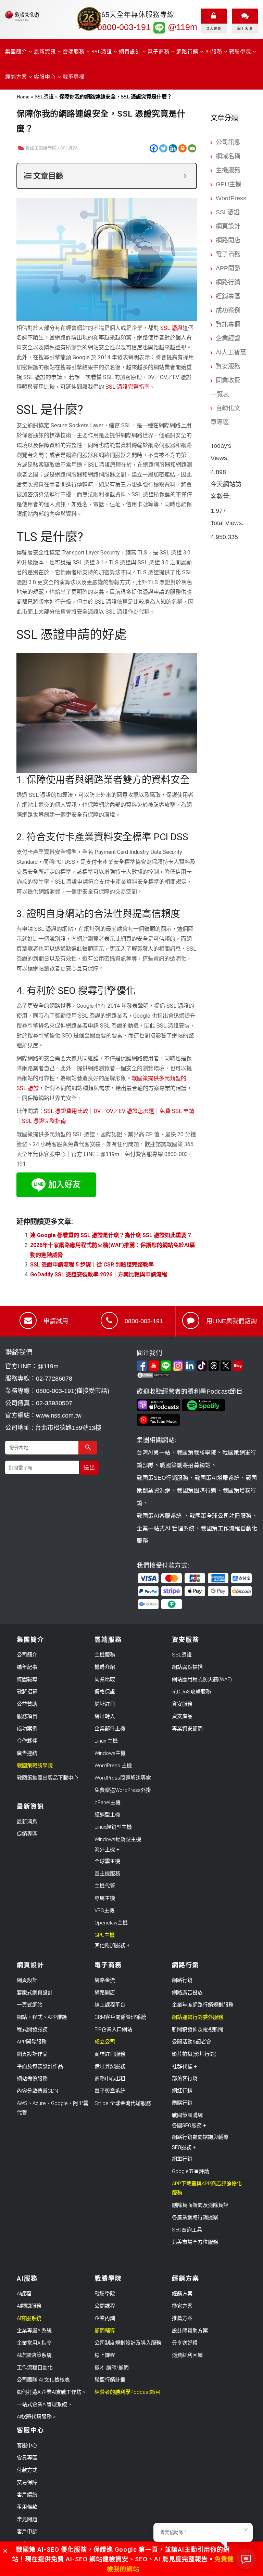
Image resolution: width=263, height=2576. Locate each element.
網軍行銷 (182, 2159)
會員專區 (27, 2458)
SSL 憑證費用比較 (66, 1111)
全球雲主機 (107, 1861)
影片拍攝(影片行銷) (194, 2054)
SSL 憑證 (171, 328)
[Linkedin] (173, 148)
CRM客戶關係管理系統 (120, 2017)
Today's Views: (221, 452)
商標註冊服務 (110, 2054)
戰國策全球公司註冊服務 (221, 1516)
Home (23, 97)
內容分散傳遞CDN (37, 2091)
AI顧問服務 (29, 2306)
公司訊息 (228, 142)
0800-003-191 (124, 27)
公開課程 (105, 2306)
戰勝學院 (105, 2294)
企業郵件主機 (110, 1729)
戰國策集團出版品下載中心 (48, 1778)
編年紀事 (27, 1667)
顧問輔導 (105, 2331)
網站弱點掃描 (187, 1667)
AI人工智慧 (231, 352)
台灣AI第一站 (154, 1453)
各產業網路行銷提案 (195, 2217)
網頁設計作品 (32, 2054)
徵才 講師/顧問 (112, 2367)
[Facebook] (154, 148)
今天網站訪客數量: (226, 491)
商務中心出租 (110, 2079)
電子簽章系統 (110, 2091)
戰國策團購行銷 (197, 1491)
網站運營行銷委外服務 (198, 2017)
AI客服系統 (29, 2318)
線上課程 (105, 2355)
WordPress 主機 (113, 1766)
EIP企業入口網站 (113, 2029)
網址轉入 (105, 1716)
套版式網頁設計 (35, 1993)
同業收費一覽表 (226, 387)
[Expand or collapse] (185, 176)
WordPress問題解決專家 (123, 1778)
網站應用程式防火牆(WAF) (202, 1679)
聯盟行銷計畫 (110, 2380)
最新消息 (27, 1822)
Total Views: (228, 523)
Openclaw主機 (111, 1923)
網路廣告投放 (187, 1993)
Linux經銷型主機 (113, 1827)
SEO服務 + (184, 2147)
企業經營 (228, 338)
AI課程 (24, 2294)
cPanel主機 (108, 1802)
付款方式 (27, 2470)
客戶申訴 (27, 2532)
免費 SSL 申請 (177, 1111)
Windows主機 (110, 1753)
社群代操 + (184, 2067)
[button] (5, 2551)
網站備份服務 (32, 2079)
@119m (181, 27)
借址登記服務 (110, 2066)
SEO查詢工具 (187, 2230)
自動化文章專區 (226, 415)
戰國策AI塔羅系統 (217, 1478)
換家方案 (182, 2306)
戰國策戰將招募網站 (185, 1465)
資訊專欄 (228, 324)
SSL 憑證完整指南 (128, 387)
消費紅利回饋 (187, 2355)
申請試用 (56, 1321)
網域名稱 (228, 156)
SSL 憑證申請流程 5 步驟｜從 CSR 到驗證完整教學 (92, 1265)
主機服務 (228, 170)
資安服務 (228, 366)
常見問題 (27, 2519)
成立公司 (105, 2042)
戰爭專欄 (74, 77)
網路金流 (105, 1980)
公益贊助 (27, 1704)
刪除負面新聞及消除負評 (200, 2205)
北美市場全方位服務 (195, 2242)
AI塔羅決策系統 (34, 2355)
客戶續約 (27, 2495)
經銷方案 (182, 2294)
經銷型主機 (107, 1815)
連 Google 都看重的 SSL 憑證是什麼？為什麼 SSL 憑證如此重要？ (111, 1235)
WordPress (231, 198)
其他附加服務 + (112, 1945)
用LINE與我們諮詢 (231, 1321)
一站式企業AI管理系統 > (44, 2404)
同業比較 (105, 1679)
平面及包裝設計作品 (40, 2066)
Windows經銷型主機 (118, 1839)
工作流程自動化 (35, 2367)
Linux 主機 (106, 1741)
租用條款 (27, 2507)
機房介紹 (105, 1667)
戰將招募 (27, 1692)
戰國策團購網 (187, 2115)
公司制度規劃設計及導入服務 (128, 2343)
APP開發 (228, 268)
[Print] (183, 148)
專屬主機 (105, 1898)
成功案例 (228, 310)
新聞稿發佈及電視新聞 (198, 2029)
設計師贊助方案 (190, 2331)
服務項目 (27, 1716)
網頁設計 (228, 226)
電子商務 (228, 254)
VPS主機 (104, 1910)
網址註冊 (105, 1704)
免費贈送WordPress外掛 (123, 1790)
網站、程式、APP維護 (42, 2017)
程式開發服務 (32, 2029)
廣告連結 (27, 1753)
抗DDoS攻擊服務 (191, 1692)
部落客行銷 (185, 2078)
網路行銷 (228, 282)
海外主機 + (107, 1850)
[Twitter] (163, 148)
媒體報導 (27, 1679)
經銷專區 (228, 296)
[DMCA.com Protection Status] (197, 1375)
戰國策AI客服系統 (160, 1516)
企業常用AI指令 (34, 2343)
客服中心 (27, 2445)
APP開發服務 (32, 2042)
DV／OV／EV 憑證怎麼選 (124, 1111)
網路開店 (228, 240)
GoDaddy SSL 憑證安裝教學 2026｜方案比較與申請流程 (99, 1274)
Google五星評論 (191, 2171)
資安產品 (182, 1716)
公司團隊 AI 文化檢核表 (43, 2380)
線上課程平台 (110, 2005)
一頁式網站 (30, 2005)
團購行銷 (182, 2103)
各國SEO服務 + (189, 2125)
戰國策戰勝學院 (41, 148)
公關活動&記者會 (192, 2042)
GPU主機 (229, 184)
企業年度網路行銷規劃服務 (203, 2005)
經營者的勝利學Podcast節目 (127, 2392)
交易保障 (27, 2482)
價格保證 (105, 1692)
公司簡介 (27, 1655)
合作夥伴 (27, 1741)
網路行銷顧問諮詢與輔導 (200, 2137)
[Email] (192, 148)
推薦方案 (182, 2318)
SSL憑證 (44, 97)
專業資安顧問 (187, 1729)
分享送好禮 (185, 2343)
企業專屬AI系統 (34, 2331)
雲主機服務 (107, 1874)
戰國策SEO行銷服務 (162, 1478)
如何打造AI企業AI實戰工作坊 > (51, 2392)
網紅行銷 (182, 2091)
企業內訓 (105, 2318)
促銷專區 (27, 1834)
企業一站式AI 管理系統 (166, 1528)
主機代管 (105, 1886)
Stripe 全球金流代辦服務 (123, 2103)
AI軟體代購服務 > (36, 2417)
